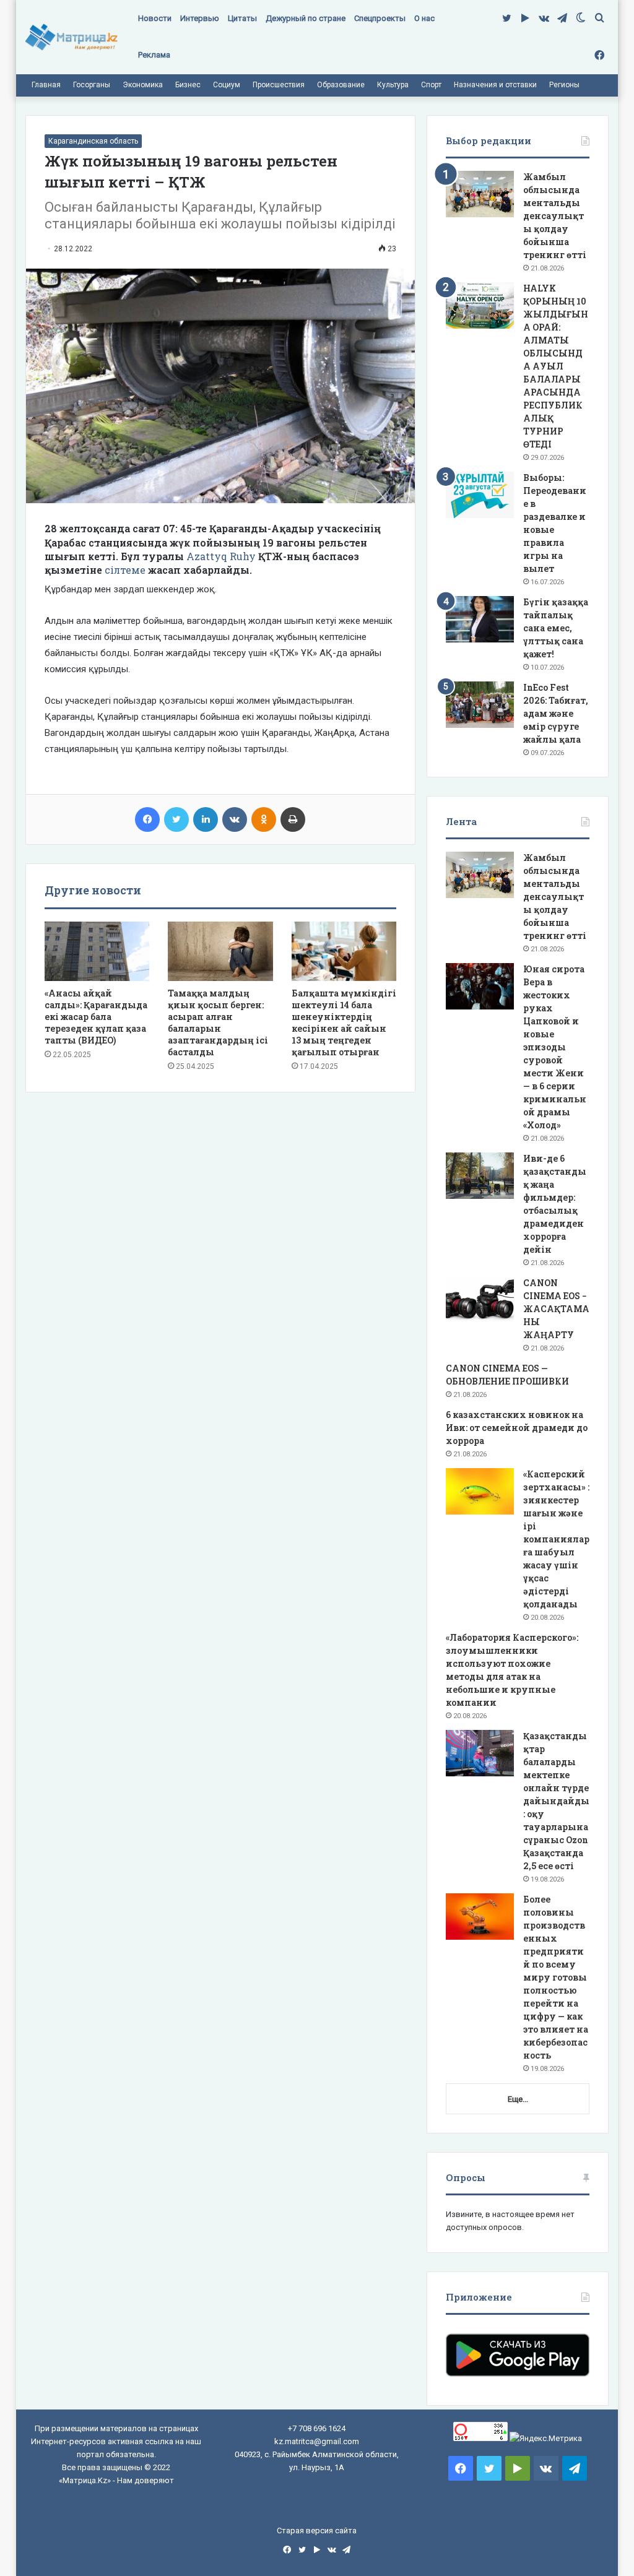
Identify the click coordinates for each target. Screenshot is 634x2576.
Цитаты (242, 18)
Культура (393, 85)
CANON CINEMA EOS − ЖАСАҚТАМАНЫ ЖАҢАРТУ (556, 1309)
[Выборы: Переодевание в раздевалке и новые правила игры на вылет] (480, 495)
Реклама (154, 55)
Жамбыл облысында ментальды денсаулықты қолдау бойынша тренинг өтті (555, 216)
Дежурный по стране (306, 18)
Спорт (431, 85)
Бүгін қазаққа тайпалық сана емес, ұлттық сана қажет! (556, 628)
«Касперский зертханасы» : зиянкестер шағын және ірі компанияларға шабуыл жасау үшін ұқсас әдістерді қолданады (556, 1539)
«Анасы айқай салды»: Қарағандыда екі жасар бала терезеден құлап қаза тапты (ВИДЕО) (96, 1017)
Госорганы (92, 85)
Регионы (564, 85)
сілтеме (126, 570)
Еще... (518, 2099)
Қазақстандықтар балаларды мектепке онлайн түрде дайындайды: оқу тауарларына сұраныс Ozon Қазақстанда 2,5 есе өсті (556, 1801)
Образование (341, 85)
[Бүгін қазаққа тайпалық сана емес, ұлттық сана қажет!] (480, 619)
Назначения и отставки (495, 85)
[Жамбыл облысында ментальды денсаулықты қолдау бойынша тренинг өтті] (480, 194)
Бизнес (188, 85)
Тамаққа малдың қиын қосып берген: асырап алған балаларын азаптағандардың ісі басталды (218, 1022)
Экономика (143, 85)
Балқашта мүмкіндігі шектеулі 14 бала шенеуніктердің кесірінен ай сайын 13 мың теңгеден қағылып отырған (344, 1022)
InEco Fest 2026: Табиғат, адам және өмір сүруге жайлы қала (556, 713)
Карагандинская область (93, 141)
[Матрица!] (72, 37)
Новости (155, 18)
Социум (227, 85)
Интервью (200, 18)
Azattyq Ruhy (221, 556)
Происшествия (279, 85)
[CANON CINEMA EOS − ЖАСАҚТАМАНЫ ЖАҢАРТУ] (480, 1300)
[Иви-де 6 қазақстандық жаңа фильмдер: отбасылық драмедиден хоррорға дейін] (480, 1176)
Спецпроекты (380, 18)
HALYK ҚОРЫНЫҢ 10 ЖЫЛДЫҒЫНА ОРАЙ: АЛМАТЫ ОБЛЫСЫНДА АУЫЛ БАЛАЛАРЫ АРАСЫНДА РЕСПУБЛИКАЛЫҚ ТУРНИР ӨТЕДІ (556, 366)
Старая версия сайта (317, 2531)
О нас (424, 18)
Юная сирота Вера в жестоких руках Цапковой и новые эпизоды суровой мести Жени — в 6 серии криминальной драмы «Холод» (555, 1047)
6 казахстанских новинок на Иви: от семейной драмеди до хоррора (517, 1428)
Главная (46, 85)
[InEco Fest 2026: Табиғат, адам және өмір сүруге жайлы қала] (480, 705)
